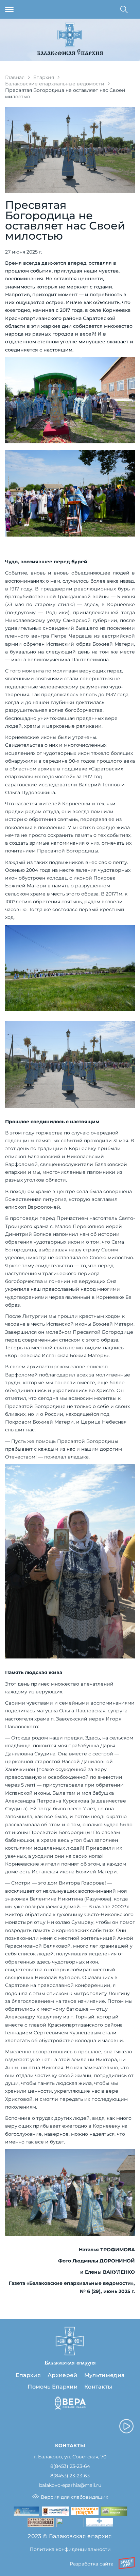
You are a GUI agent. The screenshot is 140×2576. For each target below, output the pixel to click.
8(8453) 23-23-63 (70, 2476)
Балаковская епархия (70, 53)
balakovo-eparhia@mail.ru (70, 2485)
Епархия (44, 77)
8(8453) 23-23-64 (70, 2466)
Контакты (98, 2387)
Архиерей (63, 2375)
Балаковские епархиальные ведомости (55, 84)
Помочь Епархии (52, 2387)
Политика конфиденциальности (70, 2549)
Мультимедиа (104, 2375)
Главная (15, 77)
